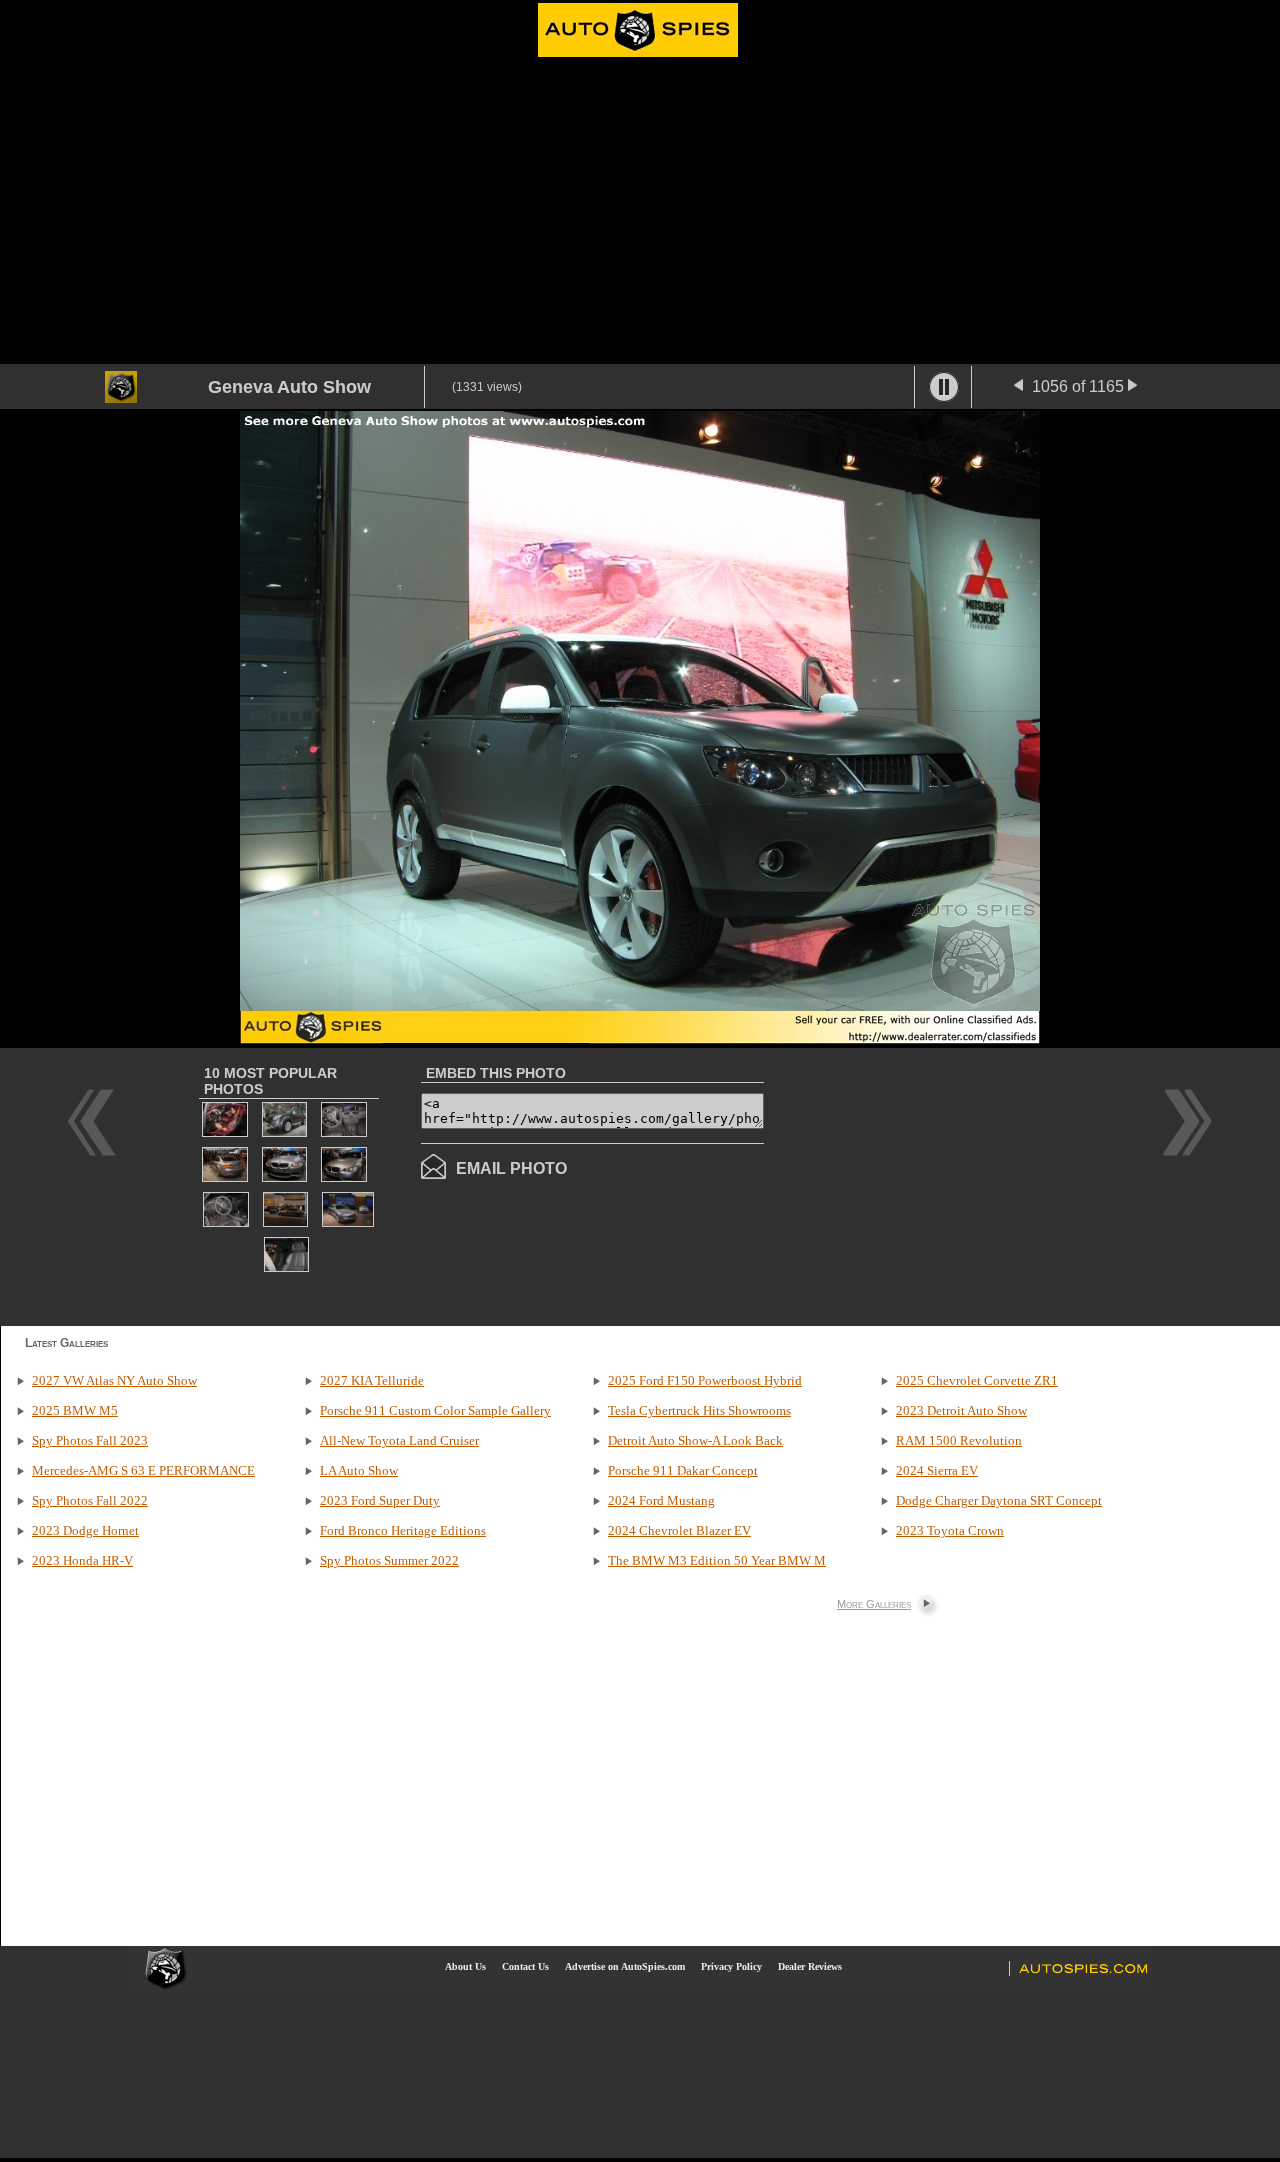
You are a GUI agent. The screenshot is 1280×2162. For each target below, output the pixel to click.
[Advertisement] (640, 214)
